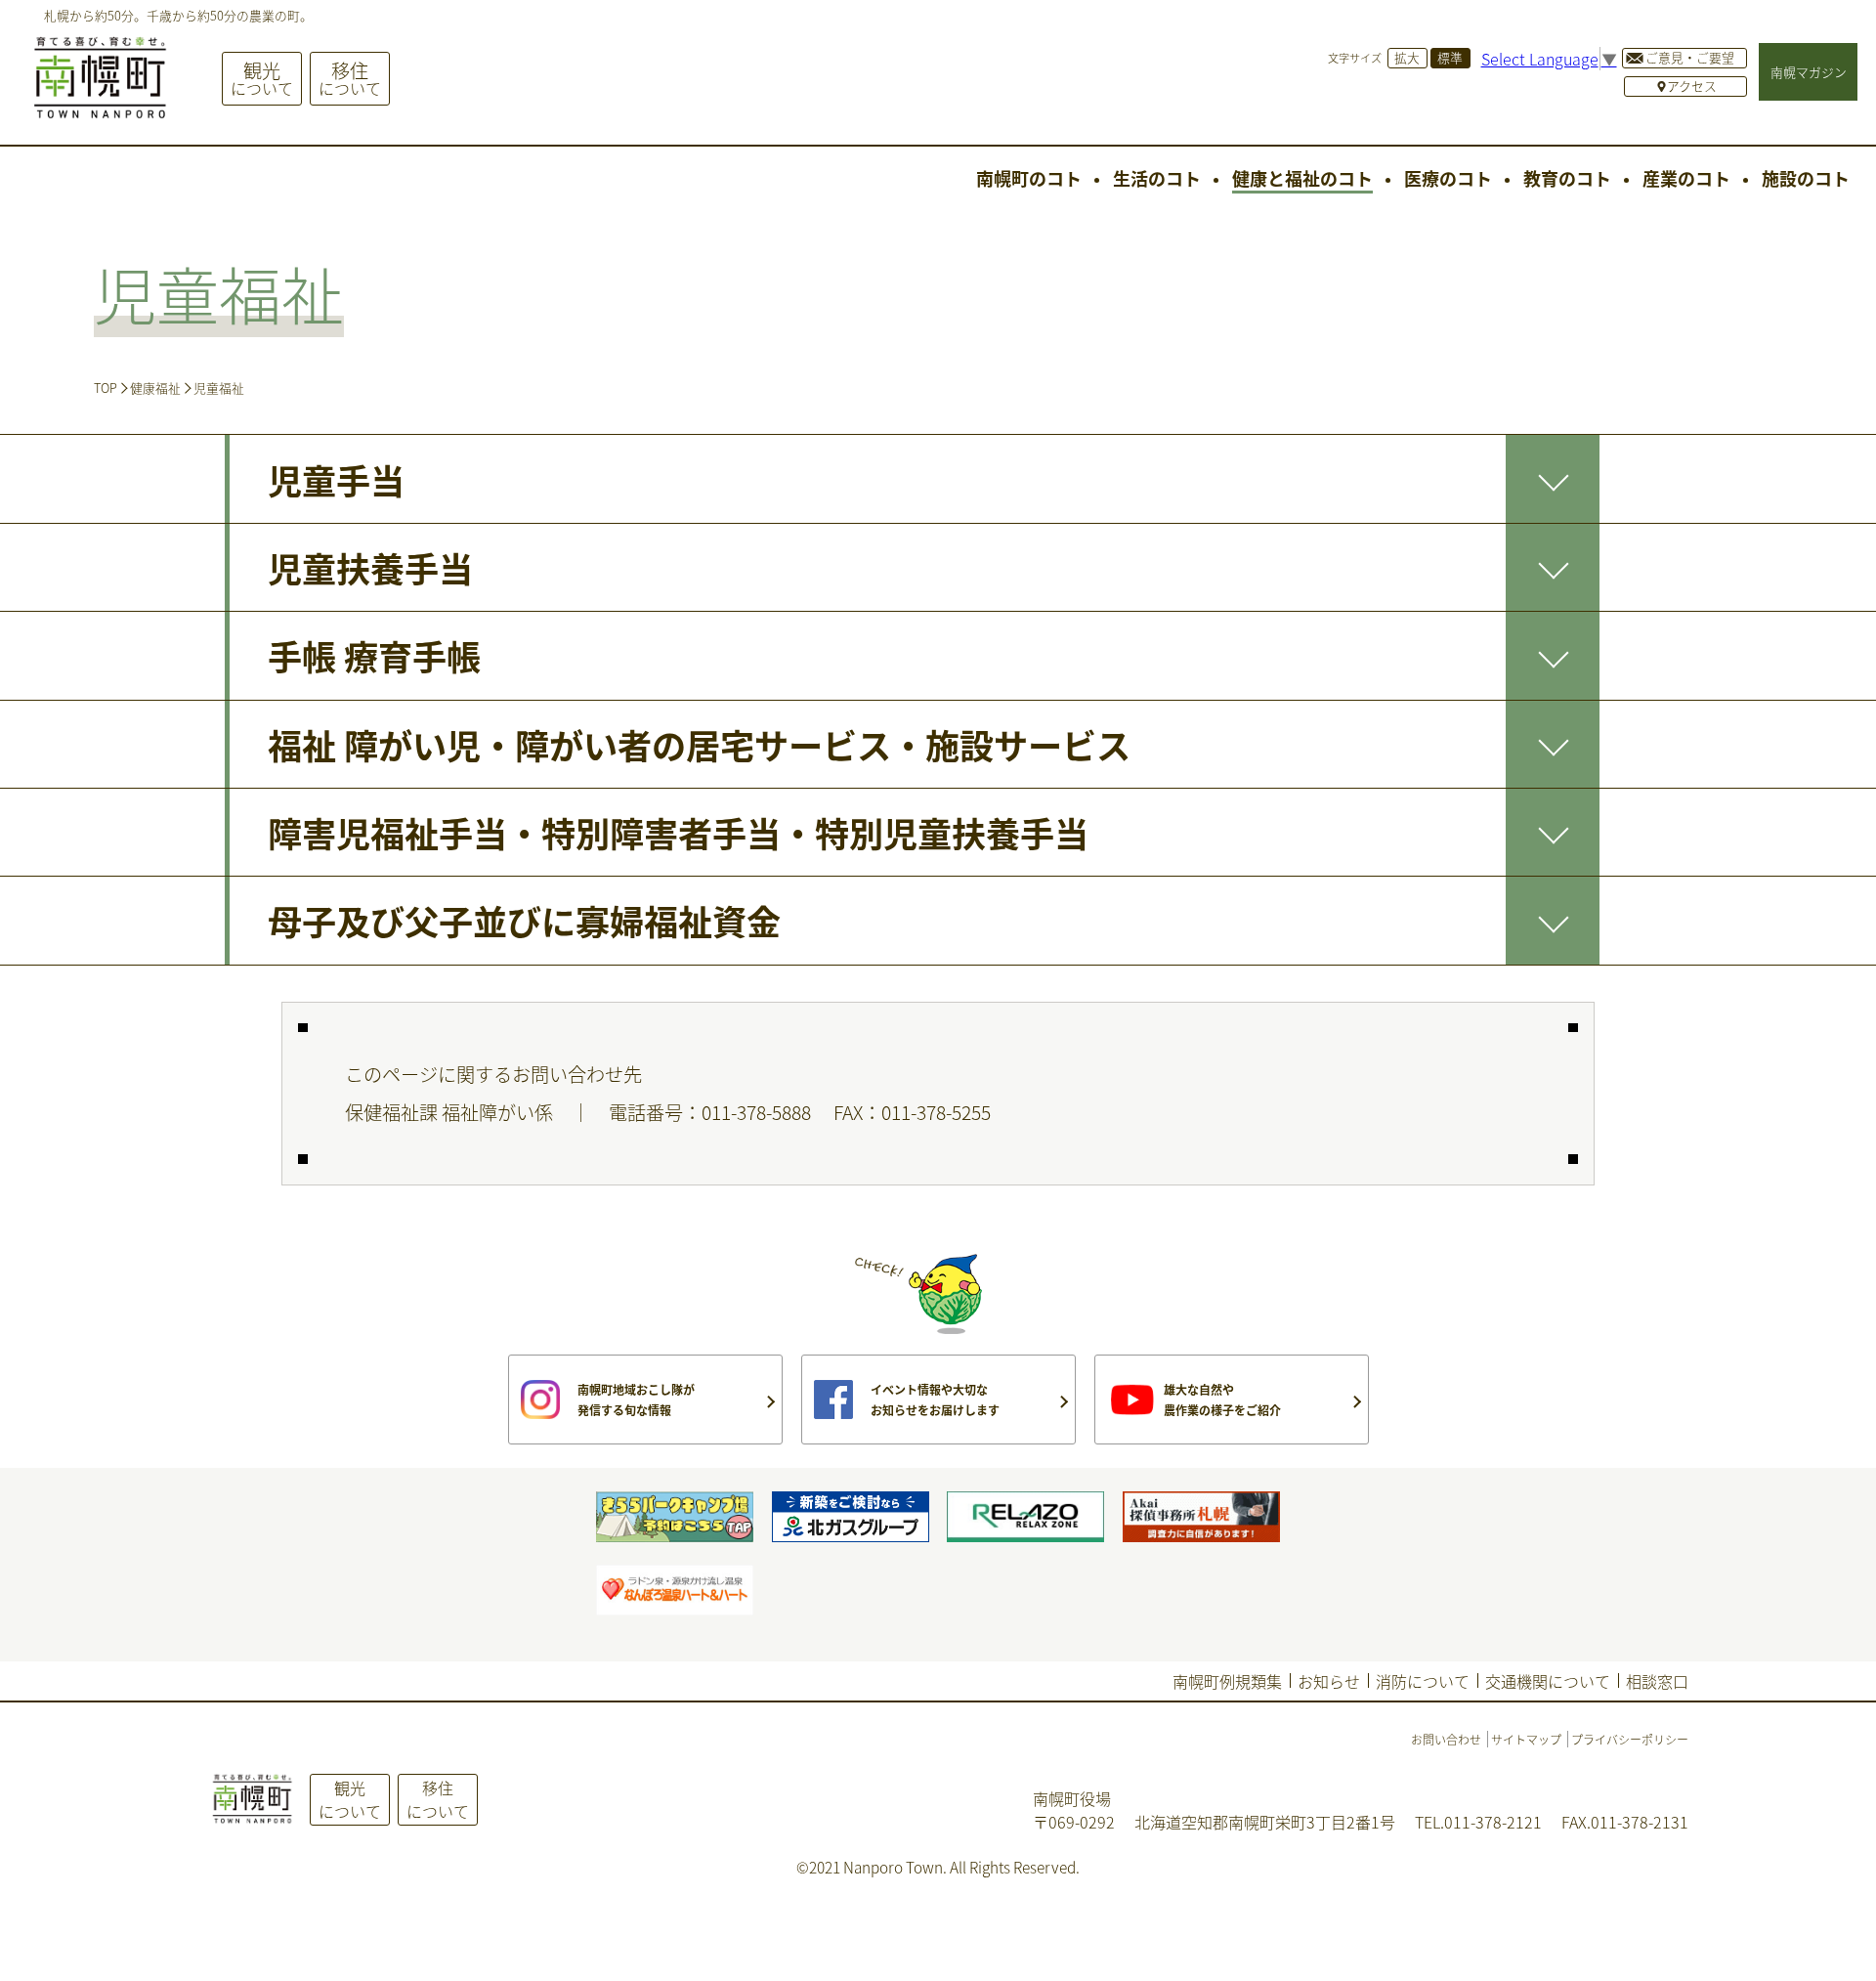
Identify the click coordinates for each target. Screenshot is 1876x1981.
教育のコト (1567, 178)
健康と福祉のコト (1302, 178)
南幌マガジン (1809, 72)
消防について (1423, 1681)
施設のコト (1806, 178)
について (262, 78)
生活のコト (1157, 178)
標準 (1450, 57)
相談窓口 (1657, 1681)
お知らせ (1329, 1681)
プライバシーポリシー (1630, 1739)
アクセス (1692, 86)
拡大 (1407, 57)
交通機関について (1548, 1681)
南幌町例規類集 (1227, 1681)
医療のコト (1448, 178)
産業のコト (1686, 178)
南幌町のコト (1029, 178)
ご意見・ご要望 (1690, 57)
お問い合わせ (1446, 1739)
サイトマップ (1526, 1739)
